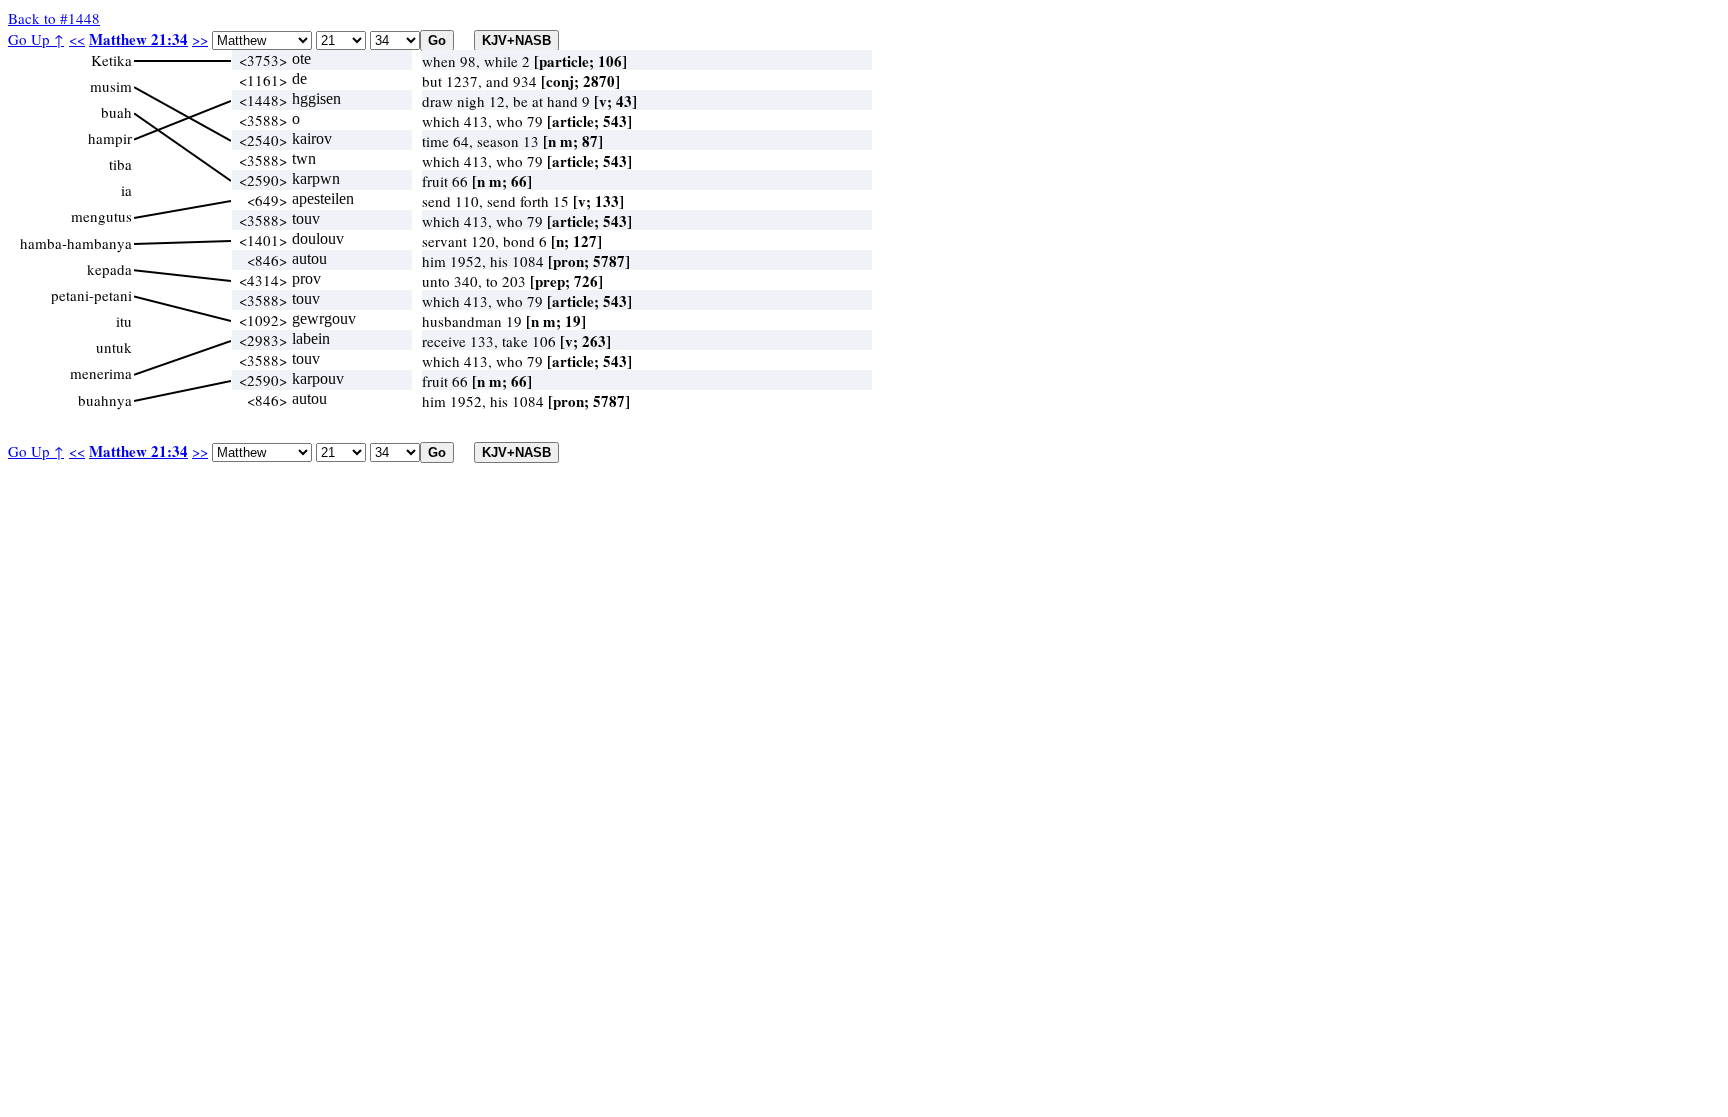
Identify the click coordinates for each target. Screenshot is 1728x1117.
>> (200, 39)
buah (116, 112)
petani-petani (91, 295)
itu (124, 321)
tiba (120, 164)
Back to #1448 (54, 18)
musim (111, 86)
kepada (109, 269)
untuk (114, 347)
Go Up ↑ (36, 39)
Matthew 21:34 (138, 39)
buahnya (105, 400)
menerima (101, 373)
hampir (110, 138)
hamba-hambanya (76, 243)
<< (77, 39)
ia (126, 190)
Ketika (111, 60)
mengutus (101, 216)
